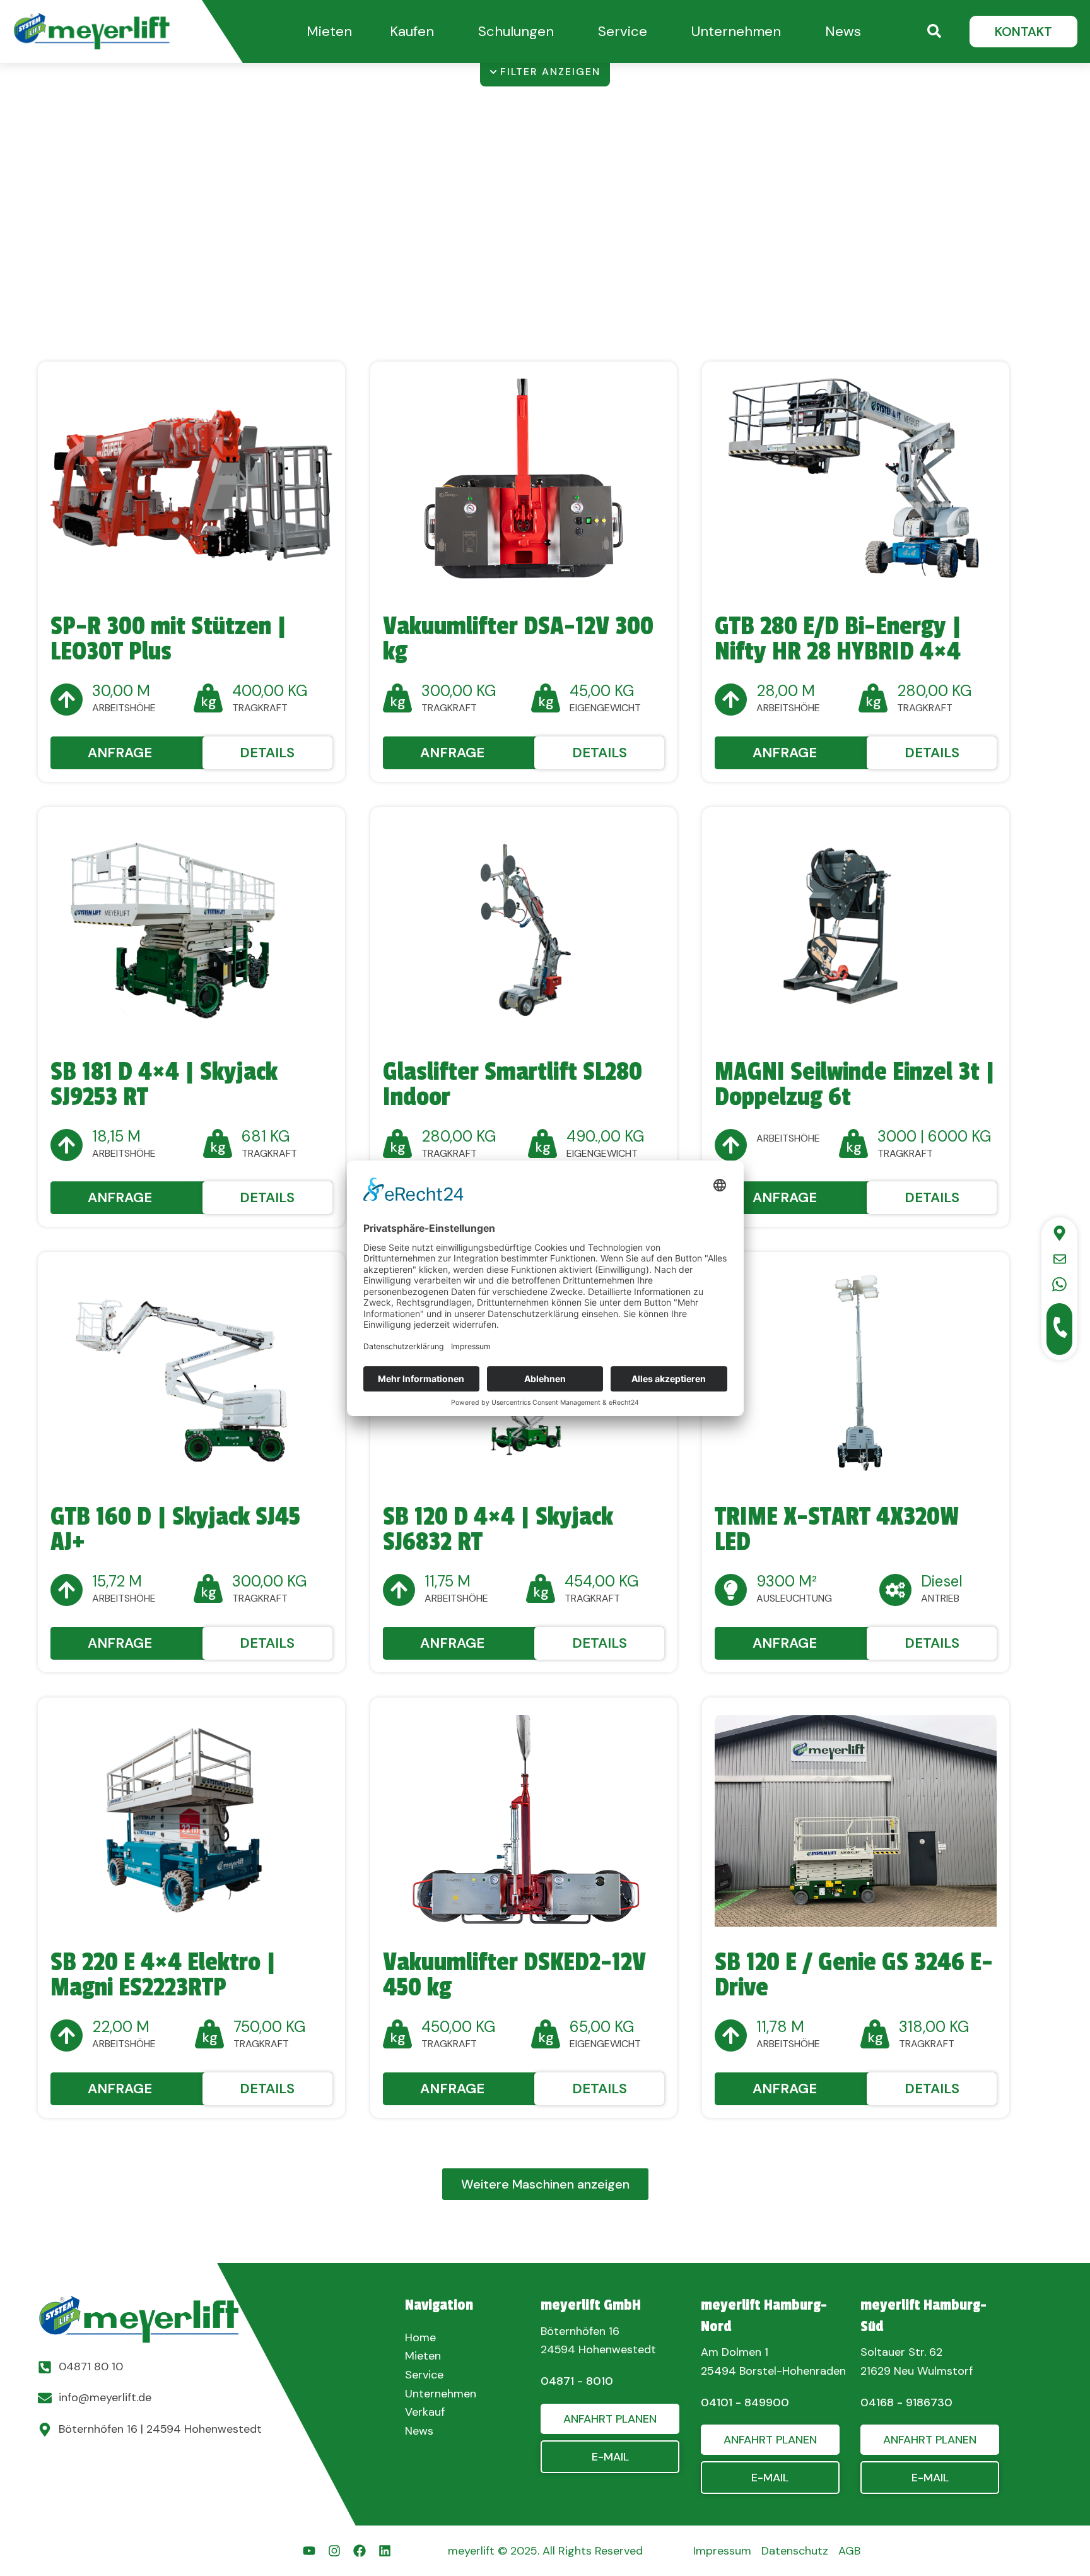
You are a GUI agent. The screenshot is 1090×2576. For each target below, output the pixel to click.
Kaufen (412, 31)
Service (623, 31)
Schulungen (516, 31)
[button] (329, 31)
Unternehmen (736, 31)
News (843, 31)
